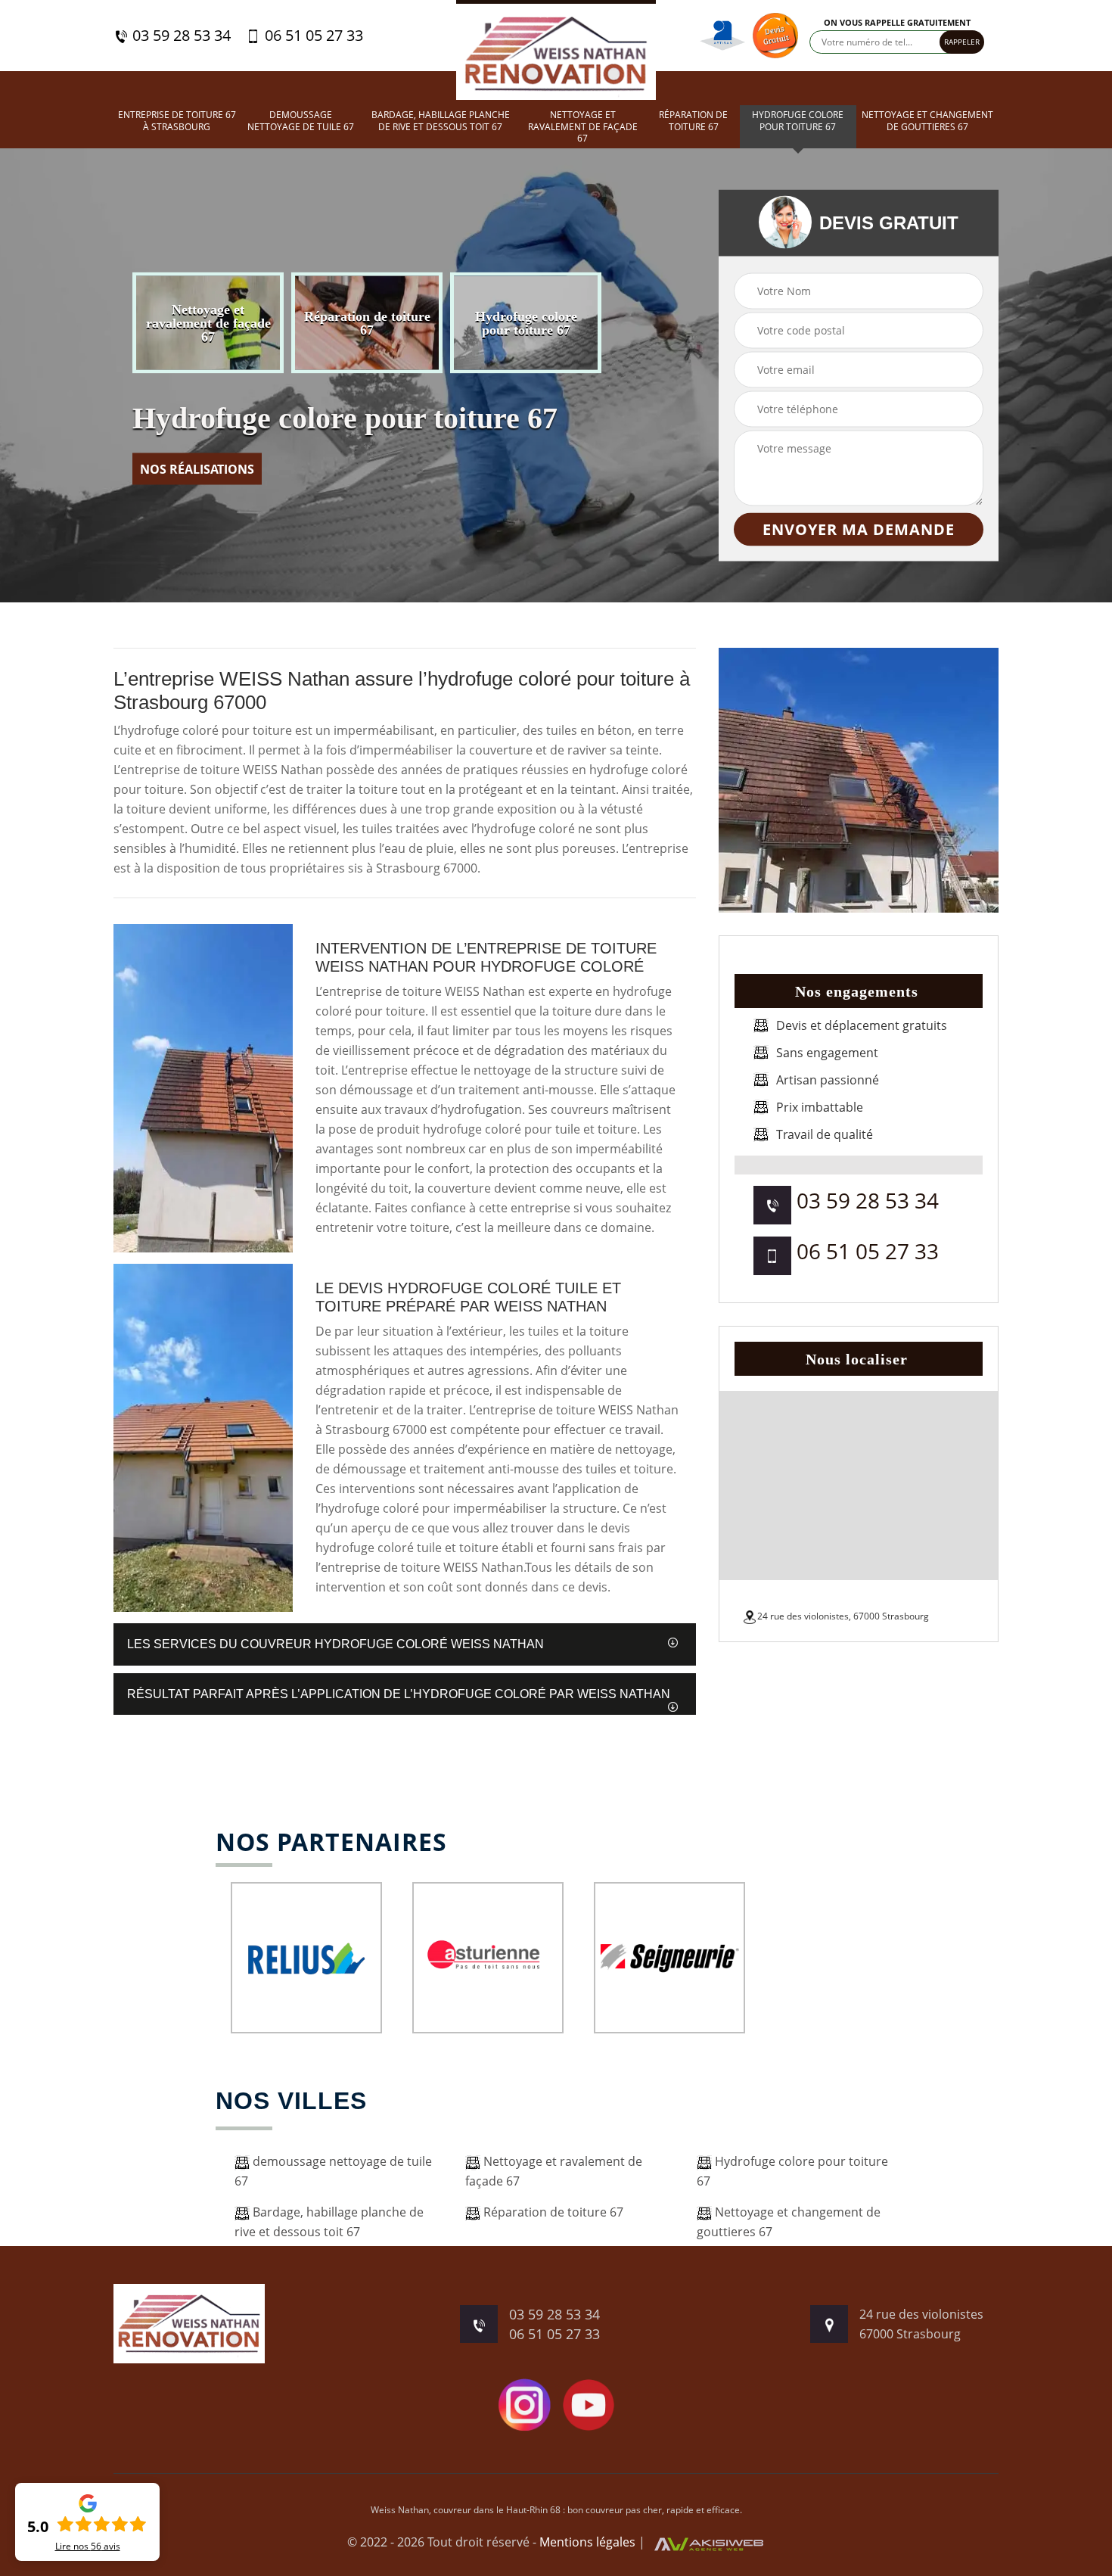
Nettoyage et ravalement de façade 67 (583, 127)
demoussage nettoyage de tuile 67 (301, 121)
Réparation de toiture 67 (693, 121)
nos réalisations (197, 469)
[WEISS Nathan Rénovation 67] (556, 50)
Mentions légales (587, 2542)
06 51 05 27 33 (312, 36)
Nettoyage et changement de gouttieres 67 (927, 121)
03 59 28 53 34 (180, 36)
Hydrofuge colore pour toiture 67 (798, 121)
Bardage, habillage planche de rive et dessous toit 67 (441, 121)
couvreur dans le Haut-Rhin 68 (497, 2510)
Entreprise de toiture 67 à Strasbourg (177, 121)
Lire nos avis (88, 2546)
